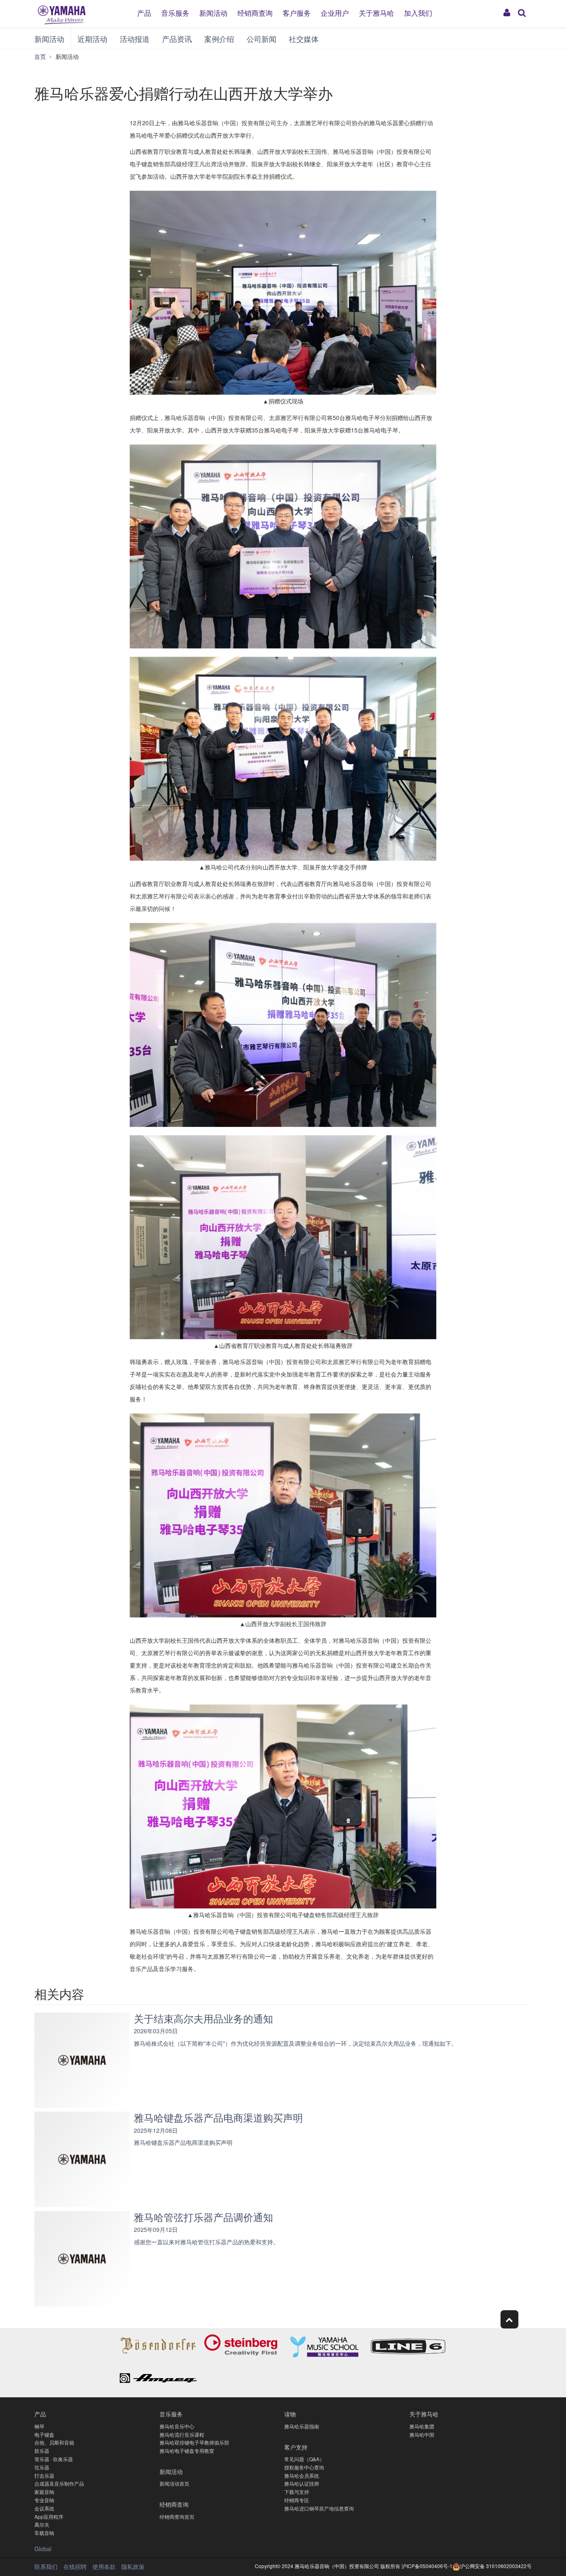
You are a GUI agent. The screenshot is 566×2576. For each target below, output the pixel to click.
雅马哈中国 (422, 2434)
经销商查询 (255, 12)
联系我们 (46, 2566)
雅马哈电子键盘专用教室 (187, 2451)
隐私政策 (133, 2566)
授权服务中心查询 (304, 2467)
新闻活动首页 (174, 2483)
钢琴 (39, 2426)
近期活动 (92, 39)
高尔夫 (42, 2524)
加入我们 (418, 12)
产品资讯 (177, 39)
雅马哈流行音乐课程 (182, 2434)
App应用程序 (49, 2517)
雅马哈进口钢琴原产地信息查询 (319, 2508)
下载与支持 (297, 2492)
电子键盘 (44, 2434)
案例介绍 (219, 39)
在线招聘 (75, 2566)
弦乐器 (42, 2467)
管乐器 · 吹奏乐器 (54, 2459)
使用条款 (104, 2566)
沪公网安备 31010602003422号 (496, 2566)
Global (43, 2549)
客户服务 (297, 12)
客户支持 (296, 2447)
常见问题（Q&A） (304, 2459)
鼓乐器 (42, 2451)
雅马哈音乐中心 (177, 2426)
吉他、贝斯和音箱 (54, 2442)
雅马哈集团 (422, 2426)
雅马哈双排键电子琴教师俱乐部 (194, 2442)
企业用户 (335, 12)
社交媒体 (304, 39)
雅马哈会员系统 (302, 2475)
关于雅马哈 (376, 12)
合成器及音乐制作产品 (59, 2483)
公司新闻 (261, 39)
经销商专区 (297, 2500)
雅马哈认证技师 (302, 2483)
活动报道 (135, 39)
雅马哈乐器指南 (302, 2426)
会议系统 (44, 2508)
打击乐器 (44, 2475)
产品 (144, 12)
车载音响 (44, 2533)
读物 (290, 2414)
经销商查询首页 (177, 2517)
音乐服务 (175, 12)
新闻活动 (213, 12)
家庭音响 (44, 2492)
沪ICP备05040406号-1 (427, 2566)
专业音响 (44, 2500)
